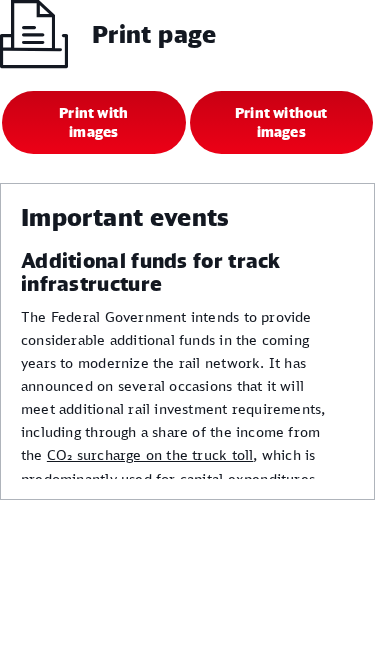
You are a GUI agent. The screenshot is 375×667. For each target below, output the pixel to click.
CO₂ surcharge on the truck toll (150, 454)
